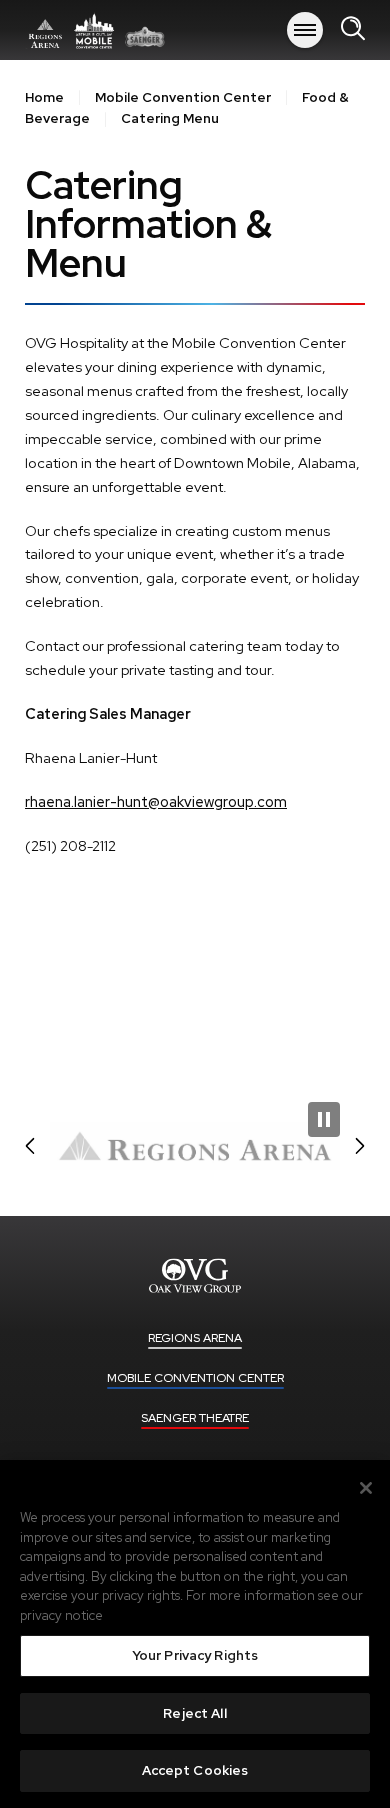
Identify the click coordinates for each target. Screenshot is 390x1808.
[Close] (366, 1488)
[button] (30, 1146)
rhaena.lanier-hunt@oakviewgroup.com (156, 801)
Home (44, 97)
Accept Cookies (195, 1770)
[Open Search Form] (353, 29)
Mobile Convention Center (183, 97)
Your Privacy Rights (195, 1655)
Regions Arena (95, 30)
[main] (195, 575)
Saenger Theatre (195, 1418)
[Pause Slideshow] (324, 1119)
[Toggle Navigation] (305, 30)
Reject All (194, 1713)
